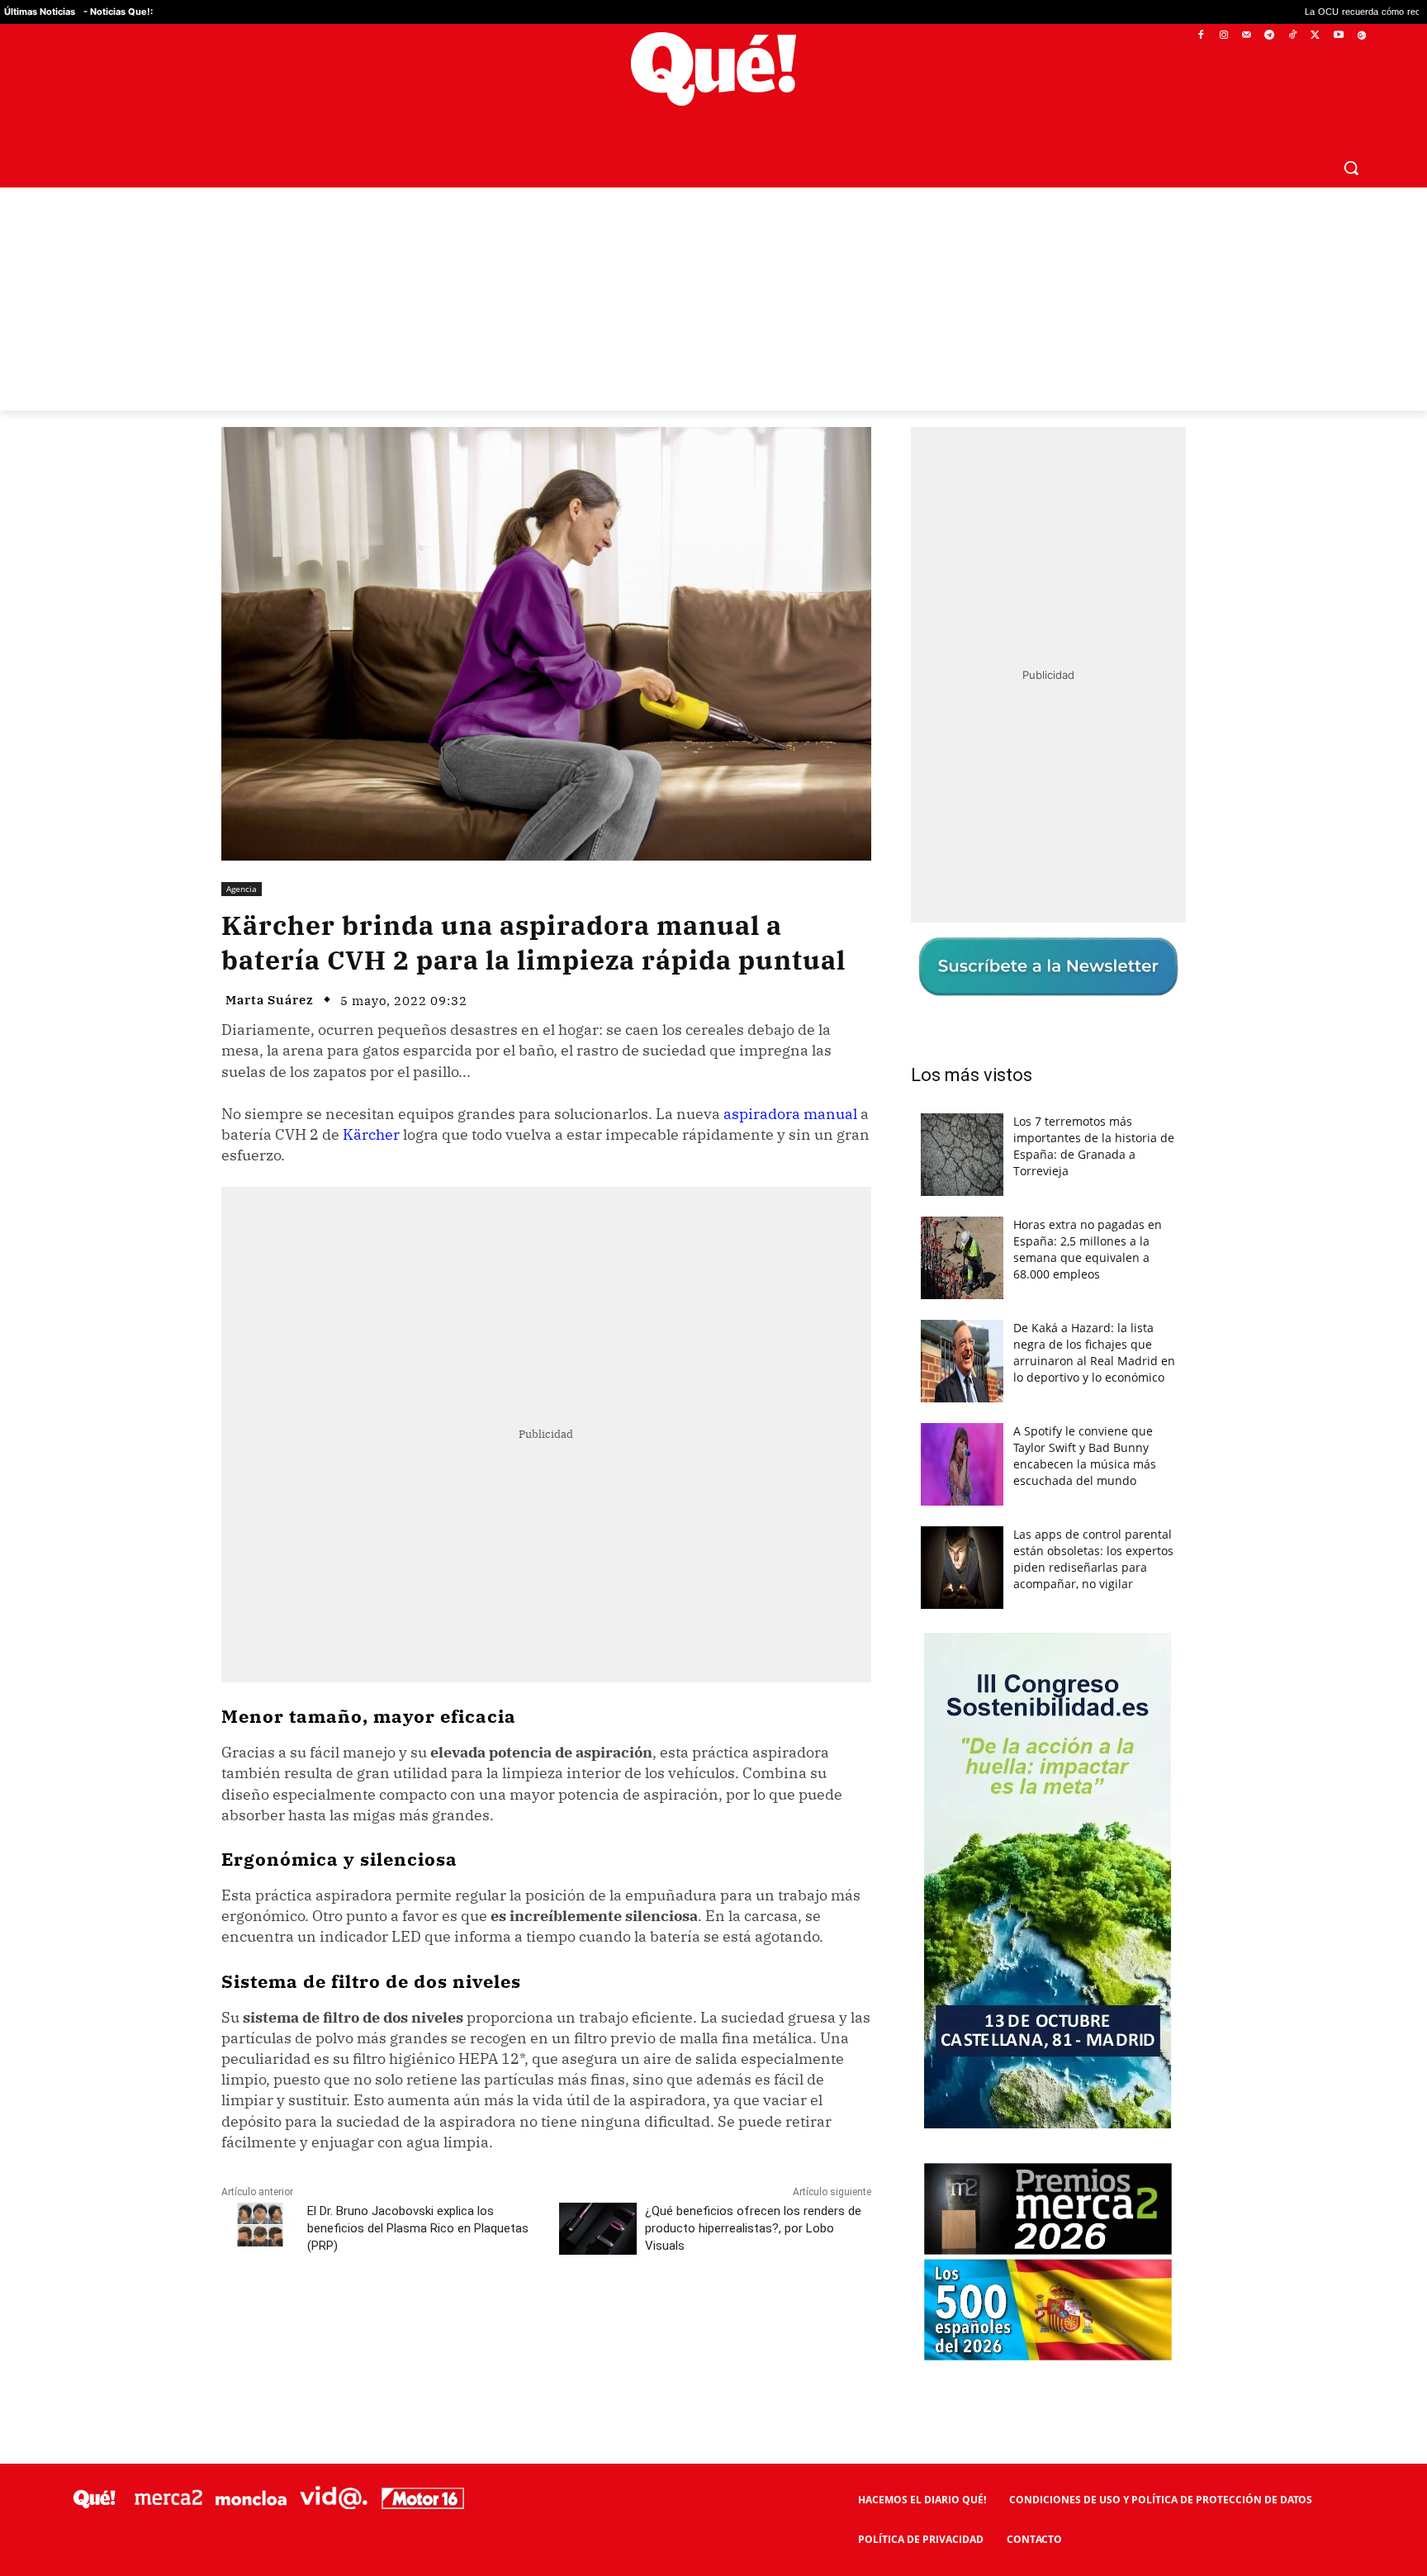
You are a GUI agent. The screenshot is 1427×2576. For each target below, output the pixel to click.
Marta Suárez (270, 1000)
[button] (1351, 168)
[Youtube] (1338, 36)
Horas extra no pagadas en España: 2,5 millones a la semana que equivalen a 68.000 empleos (1088, 1249)
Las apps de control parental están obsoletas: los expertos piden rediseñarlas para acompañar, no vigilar (1093, 1559)
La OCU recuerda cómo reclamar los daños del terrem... (1268, 12)
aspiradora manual (790, 1114)
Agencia (242, 889)
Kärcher (371, 1134)
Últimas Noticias (40, 12)
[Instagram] (1223, 36)
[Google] (1361, 36)
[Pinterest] (432, 2319)
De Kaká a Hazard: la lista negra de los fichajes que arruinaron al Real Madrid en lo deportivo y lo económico (1094, 1352)
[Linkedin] (546, 2319)
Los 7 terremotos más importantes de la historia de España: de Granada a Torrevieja (1094, 1146)
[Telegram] (1270, 36)
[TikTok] (1293, 36)
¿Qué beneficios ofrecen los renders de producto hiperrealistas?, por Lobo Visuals (753, 2228)
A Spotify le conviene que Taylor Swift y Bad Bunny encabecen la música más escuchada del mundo (1085, 1456)
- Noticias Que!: (118, 12)
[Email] (584, 2319)
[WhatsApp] (470, 2319)
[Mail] (1247, 36)
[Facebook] (1201, 36)
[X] (1316, 36)
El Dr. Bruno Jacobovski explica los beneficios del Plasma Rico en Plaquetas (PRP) (418, 2228)
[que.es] (714, 69)
